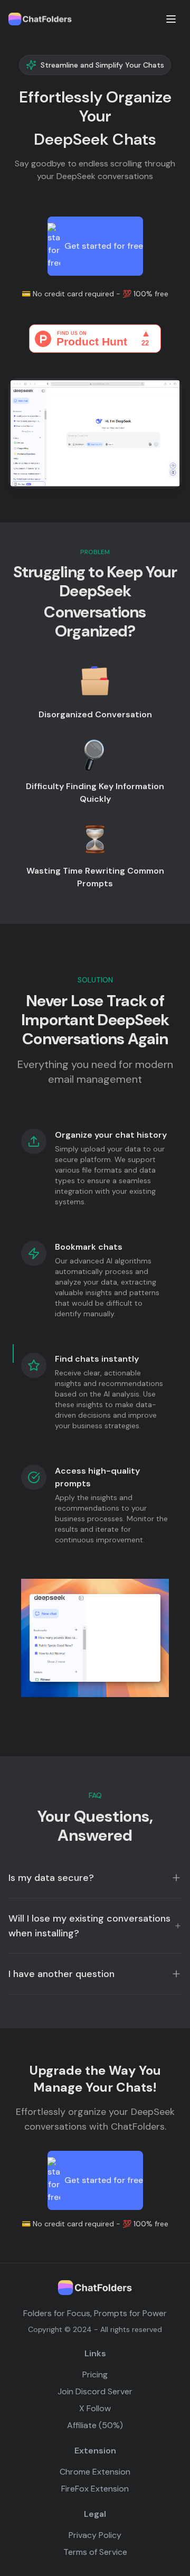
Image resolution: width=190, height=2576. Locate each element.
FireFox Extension (95, 2489)
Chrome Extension (95, 2472)
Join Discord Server (95, 2391)
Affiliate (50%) (95, 2425)
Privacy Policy (95, 2535)
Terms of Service (95, 2552)
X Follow (95, 2408)
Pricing (95, 2374)
